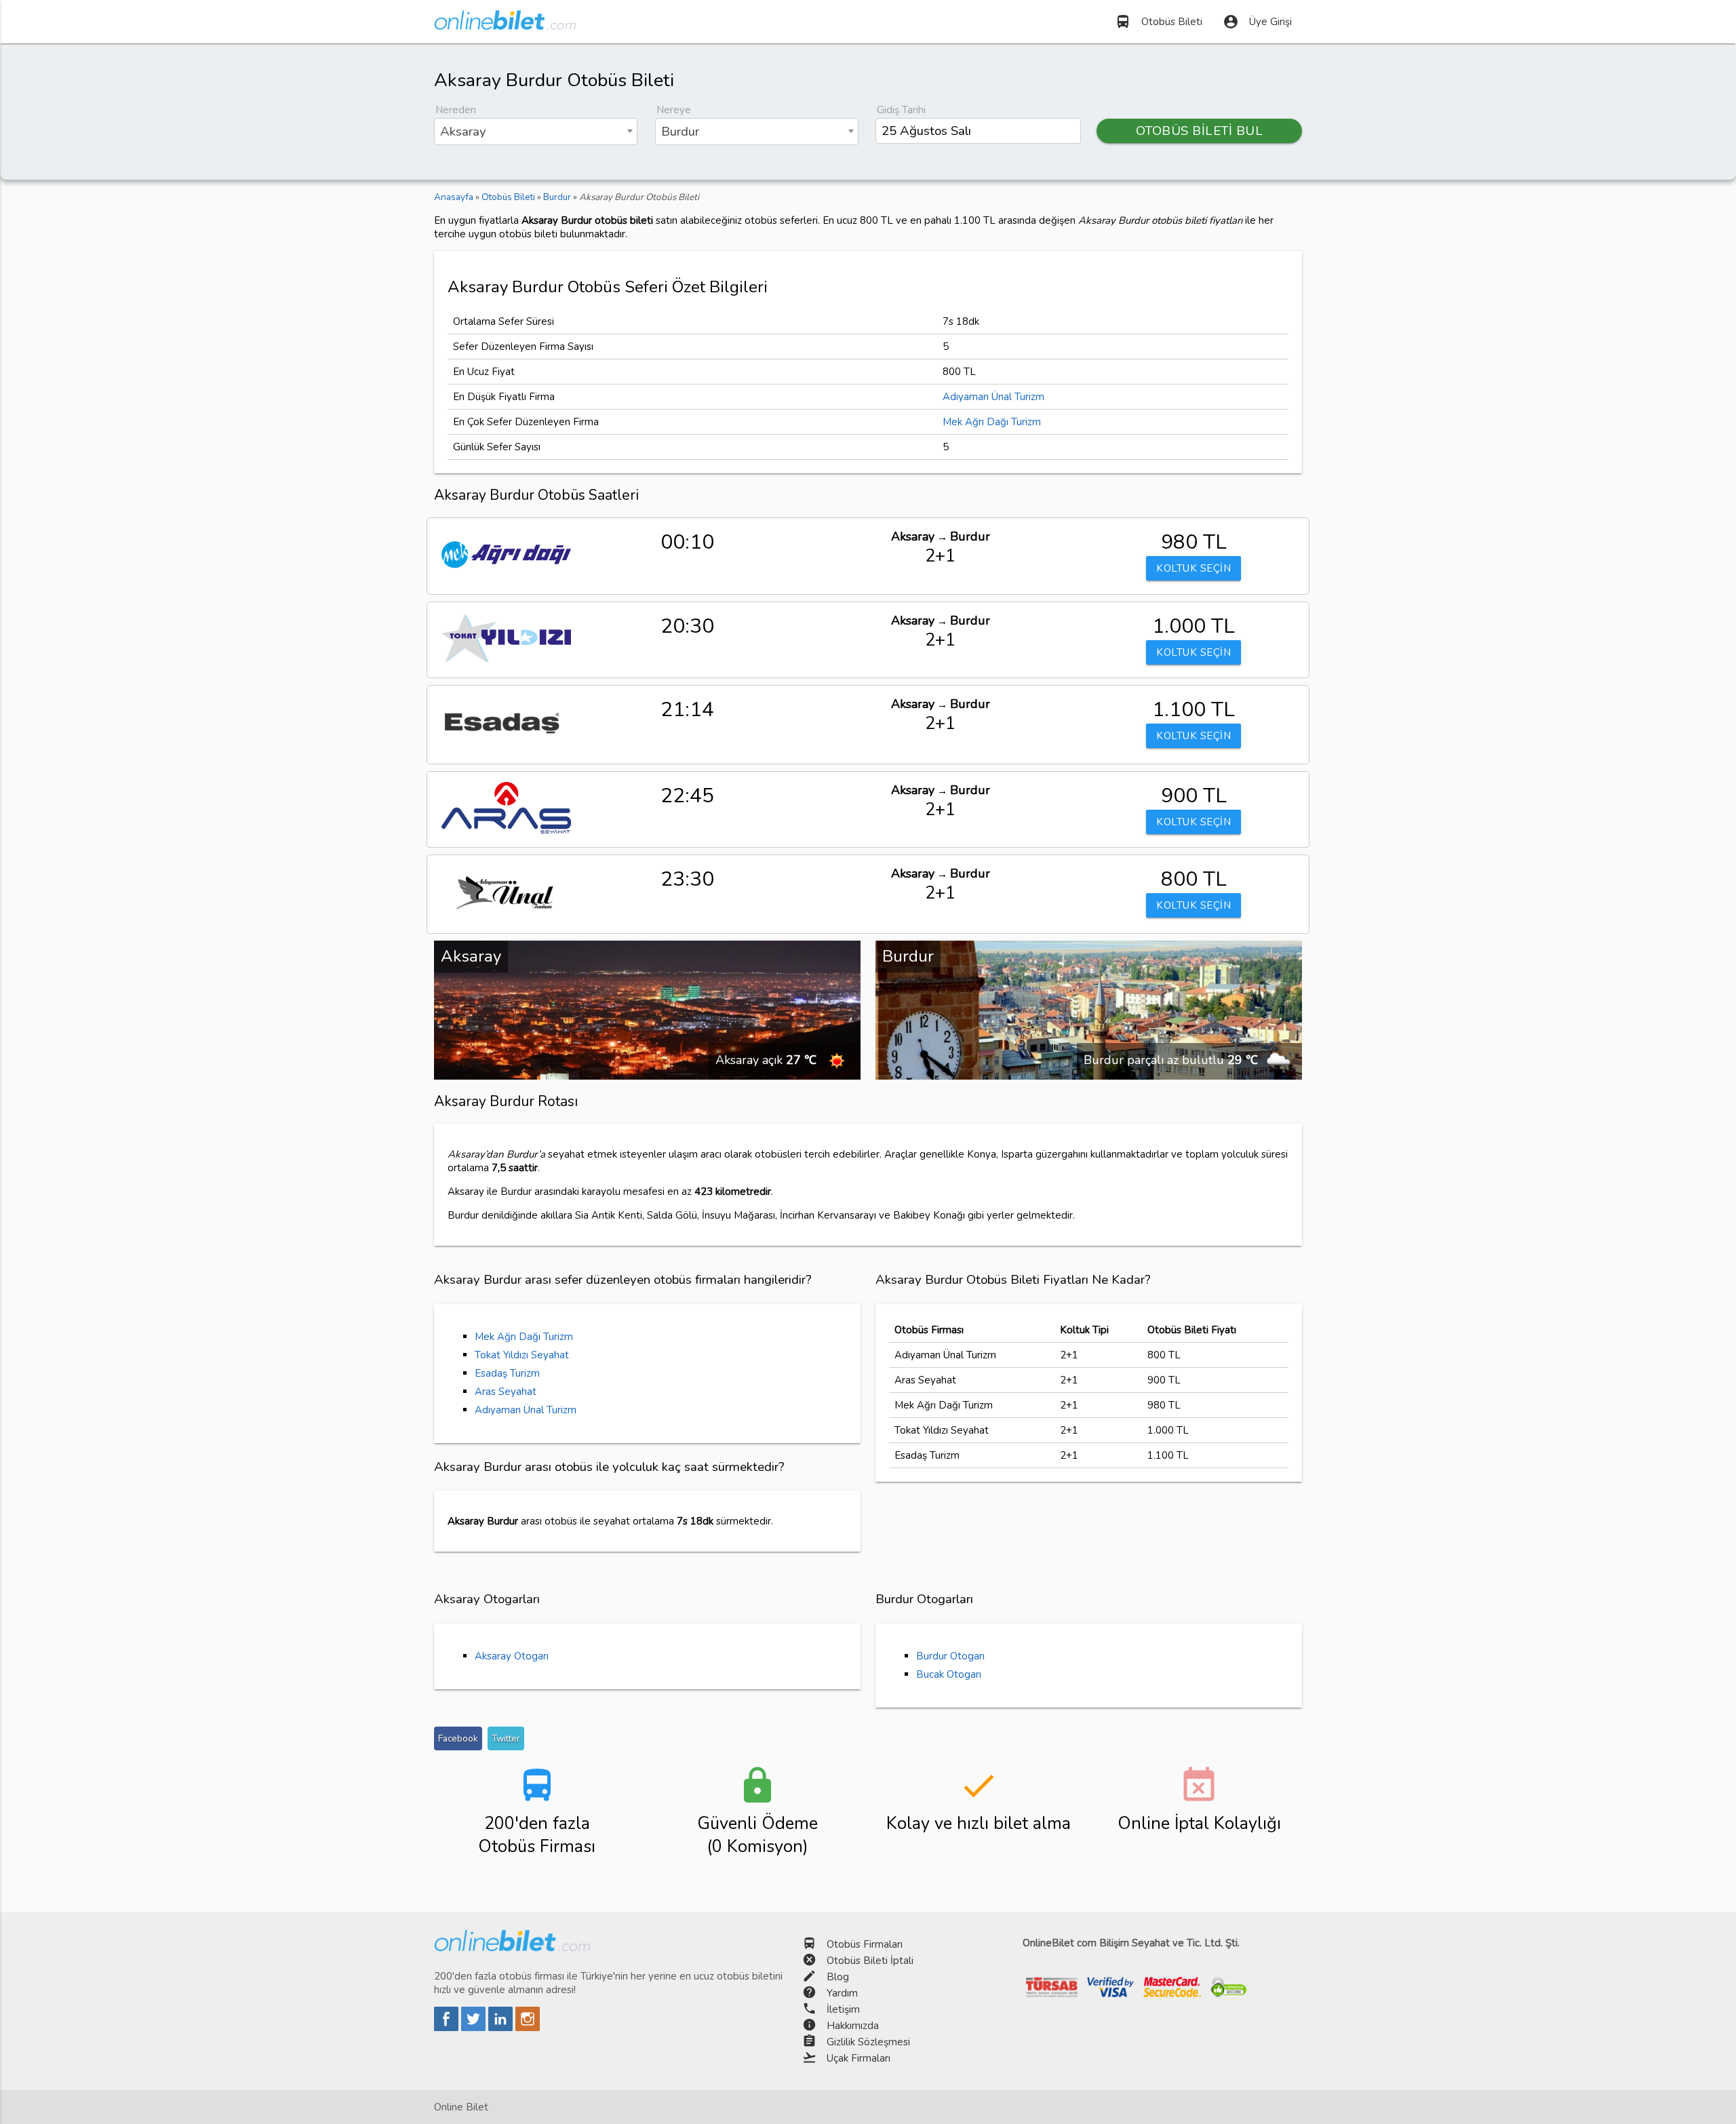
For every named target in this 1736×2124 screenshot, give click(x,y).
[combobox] (536, 132)
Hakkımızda (853, 2026)
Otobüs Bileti (1159, 22)
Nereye (674, 110)
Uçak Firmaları (859, 2058)
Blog (838, 1977)
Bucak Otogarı (949, 1674)
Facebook (458, 1738)
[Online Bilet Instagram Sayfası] (528, 2028)
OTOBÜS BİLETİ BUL (1200, 131)
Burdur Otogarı (950, 1656)
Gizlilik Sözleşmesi (868, 2042)
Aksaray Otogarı (512, 1656)
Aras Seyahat (506, 1392)
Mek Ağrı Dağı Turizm (992, 422)
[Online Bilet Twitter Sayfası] (475, 2028)
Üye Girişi (1257, 22)
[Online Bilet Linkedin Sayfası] (502, 2028)
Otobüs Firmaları (865, 1944)
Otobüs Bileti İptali (870, 1961)
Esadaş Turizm (507, 1373)
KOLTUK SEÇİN (1193, 568)
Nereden (456, 110)
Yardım (842, 1993)
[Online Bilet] (505, 24)
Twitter (506, 1738)
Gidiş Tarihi (901, 110)
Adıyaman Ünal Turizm (993, 397)
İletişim (843, 2009)
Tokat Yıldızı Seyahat (522, 1355)
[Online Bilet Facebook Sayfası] (448, 2028)
